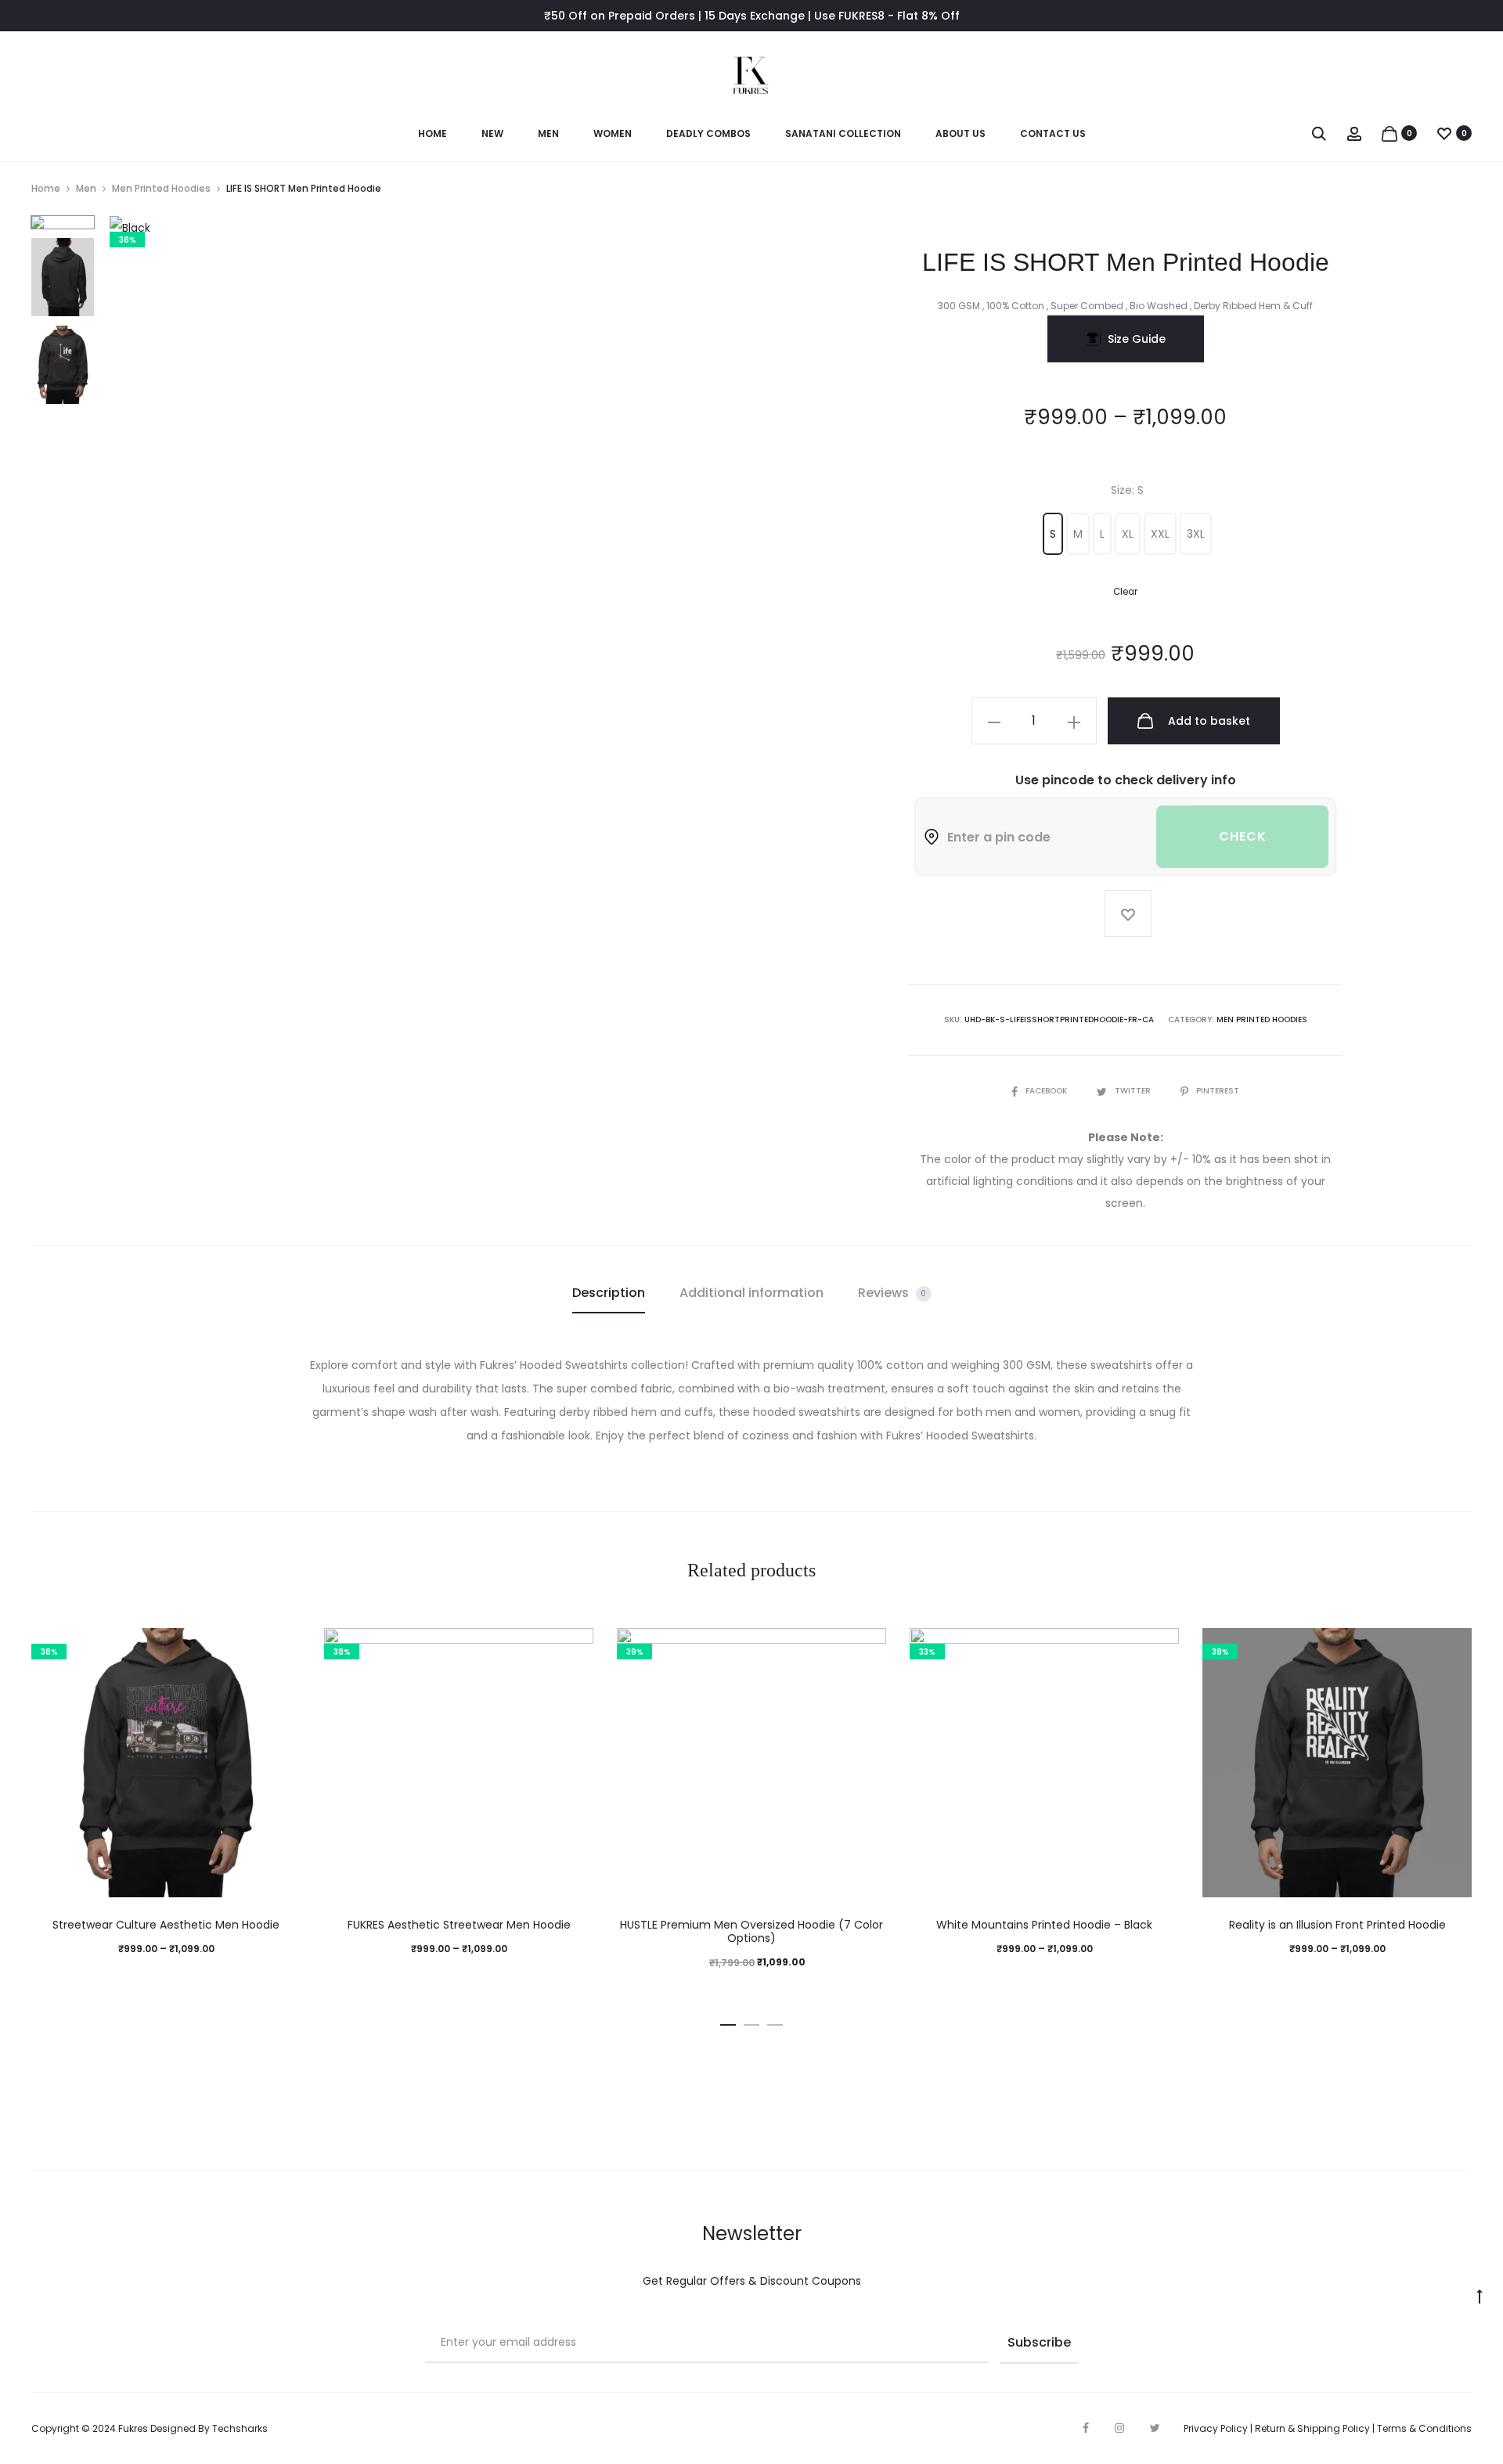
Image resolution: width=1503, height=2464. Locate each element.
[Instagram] (1119, 2428)
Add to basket (1207, 721)
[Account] (1354, 133)
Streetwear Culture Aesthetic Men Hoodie (166, 1925)
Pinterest (1218, 1091)
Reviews (892, 1293)
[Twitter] (1155, 2428)
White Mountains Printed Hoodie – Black (1044, 1925)
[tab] (609, 1293)
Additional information (751, 1293)
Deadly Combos (708, 133)
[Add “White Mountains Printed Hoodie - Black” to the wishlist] (1159, 1648)
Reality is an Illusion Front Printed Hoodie (1337, 1925)
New (492, 133)
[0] (1389, 133)
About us (961, 133)
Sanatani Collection (843, 133)
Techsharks (240, 2428)
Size (1127, 490)
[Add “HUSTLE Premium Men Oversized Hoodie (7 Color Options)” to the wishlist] (867, 1648)
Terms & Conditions (1424, 2428)
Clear (1125, 592)
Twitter (1134, 1091)
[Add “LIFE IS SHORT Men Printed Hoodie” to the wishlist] (1128, 913)
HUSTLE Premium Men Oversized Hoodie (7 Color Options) (751, 1931)
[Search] (1319, 133)
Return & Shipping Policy (1312, 2428)
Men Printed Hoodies (161, 188)
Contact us (1053, 133)
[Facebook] (1086, 2428)
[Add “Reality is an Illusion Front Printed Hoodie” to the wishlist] (1452, 1648)
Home (433, 133)
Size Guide (1137, 339)
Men (548, 133)
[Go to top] (1480, 2296)
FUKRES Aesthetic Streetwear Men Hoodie (459, 1925)
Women (613, 133)
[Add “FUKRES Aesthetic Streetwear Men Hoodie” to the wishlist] (574, 1648)
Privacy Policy (1216, 2428)
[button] (1053, 534)
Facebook (1047, 1091)
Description (609, 1293)
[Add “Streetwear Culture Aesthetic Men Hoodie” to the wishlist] (281, 1648)
